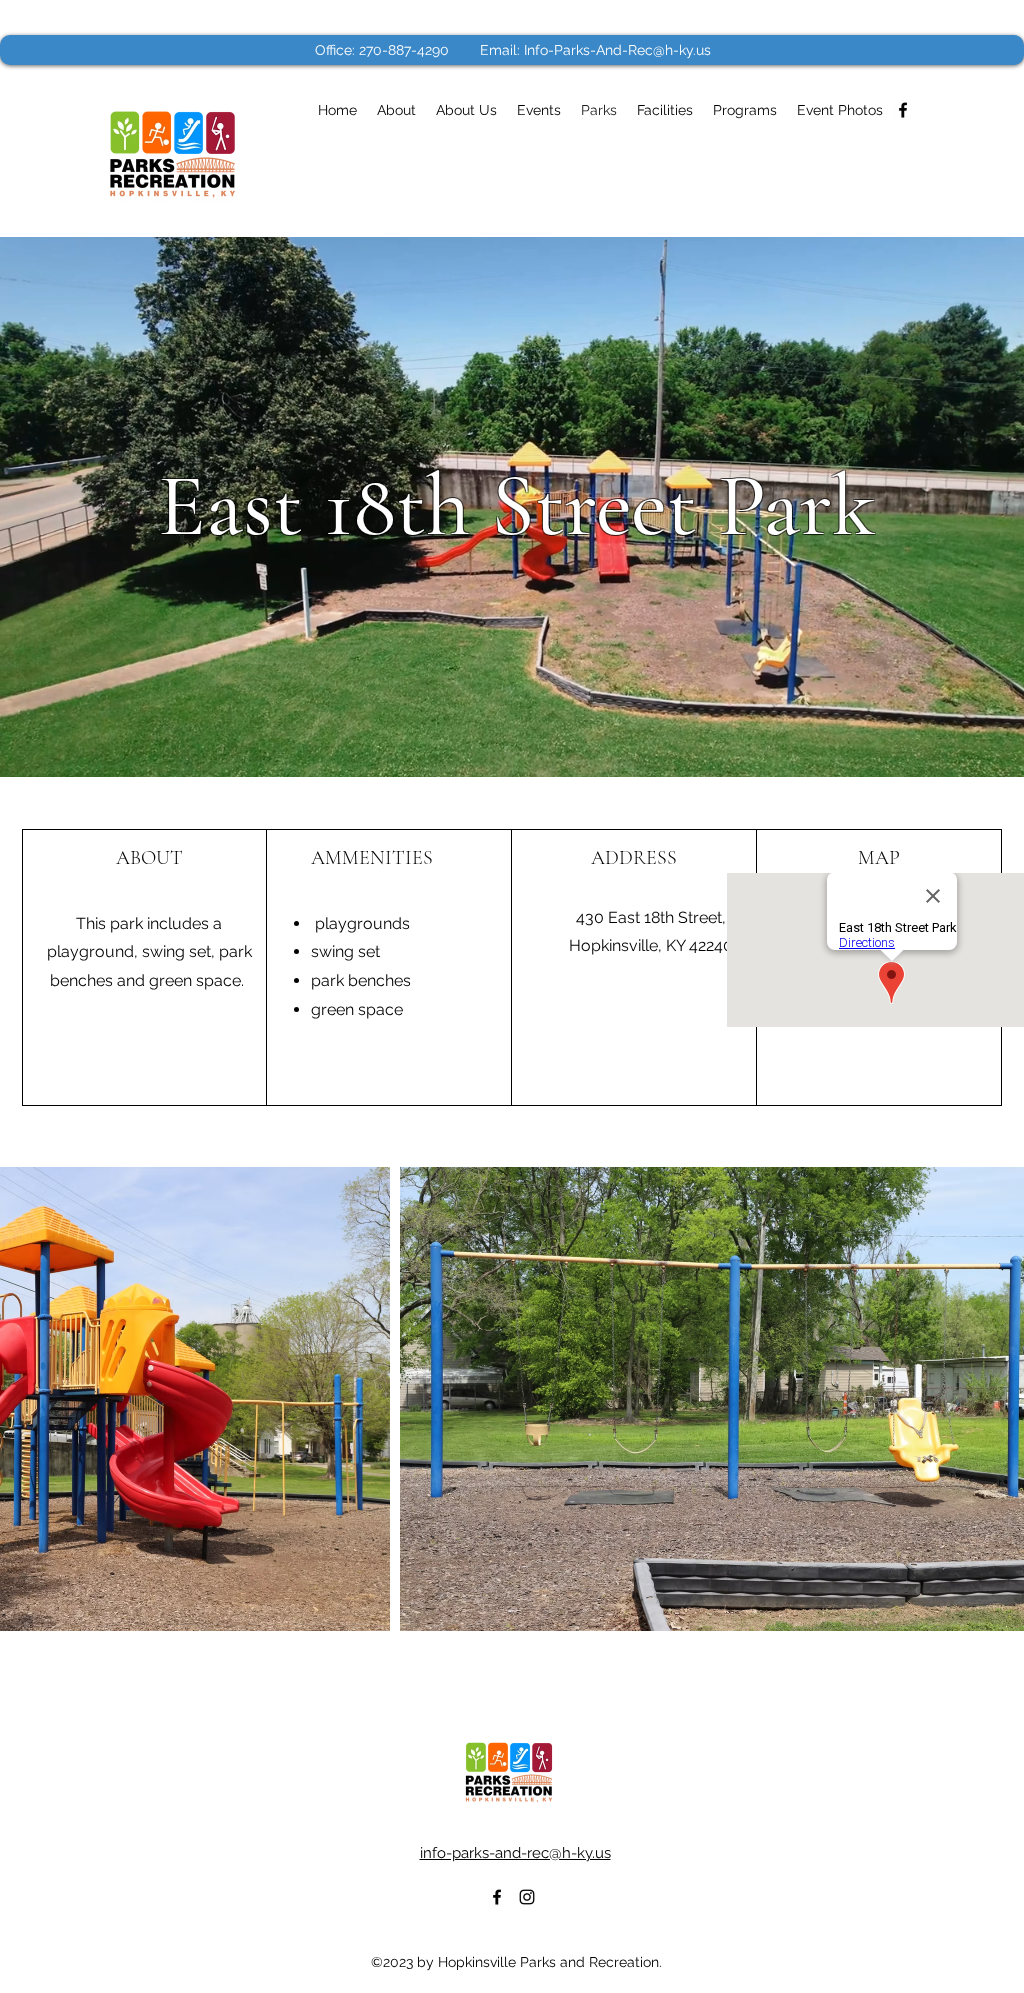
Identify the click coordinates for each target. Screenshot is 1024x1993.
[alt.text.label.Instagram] (527, 1897)
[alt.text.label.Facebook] (903, 110)
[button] (840, 110)
